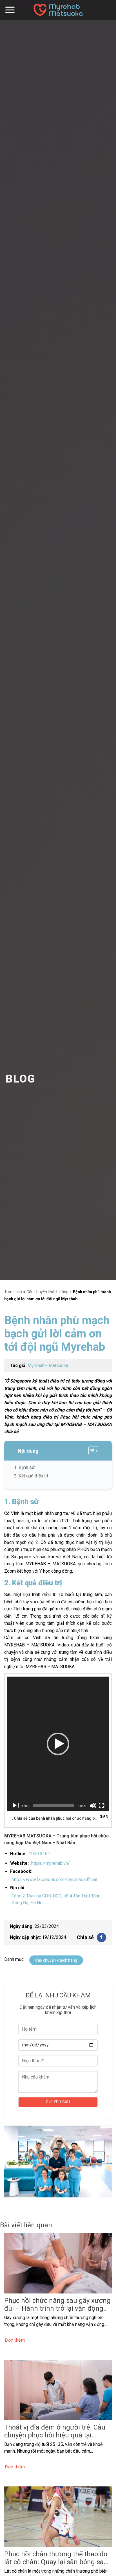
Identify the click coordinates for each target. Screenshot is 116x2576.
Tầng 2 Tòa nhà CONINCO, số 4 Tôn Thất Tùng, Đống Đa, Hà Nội (56, 1899)
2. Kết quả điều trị (31, 1476)
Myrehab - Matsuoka (48, 1365)
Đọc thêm (15, 2340)
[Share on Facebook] (101, 1937)
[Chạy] (15, 1806)
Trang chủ (13, 1292)
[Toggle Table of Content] (91, 1451)
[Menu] (10, 10)
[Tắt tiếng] (93, 1806)
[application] (58, 1744)
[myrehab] (58, 10)
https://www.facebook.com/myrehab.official (54, 1880)
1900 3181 (39, 1854)
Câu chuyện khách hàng (47, 1292)
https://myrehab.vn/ (51, 1863)
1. (54, 1818)
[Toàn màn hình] (102, 1806)
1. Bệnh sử (24, 1467)
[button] (58, 1744)
